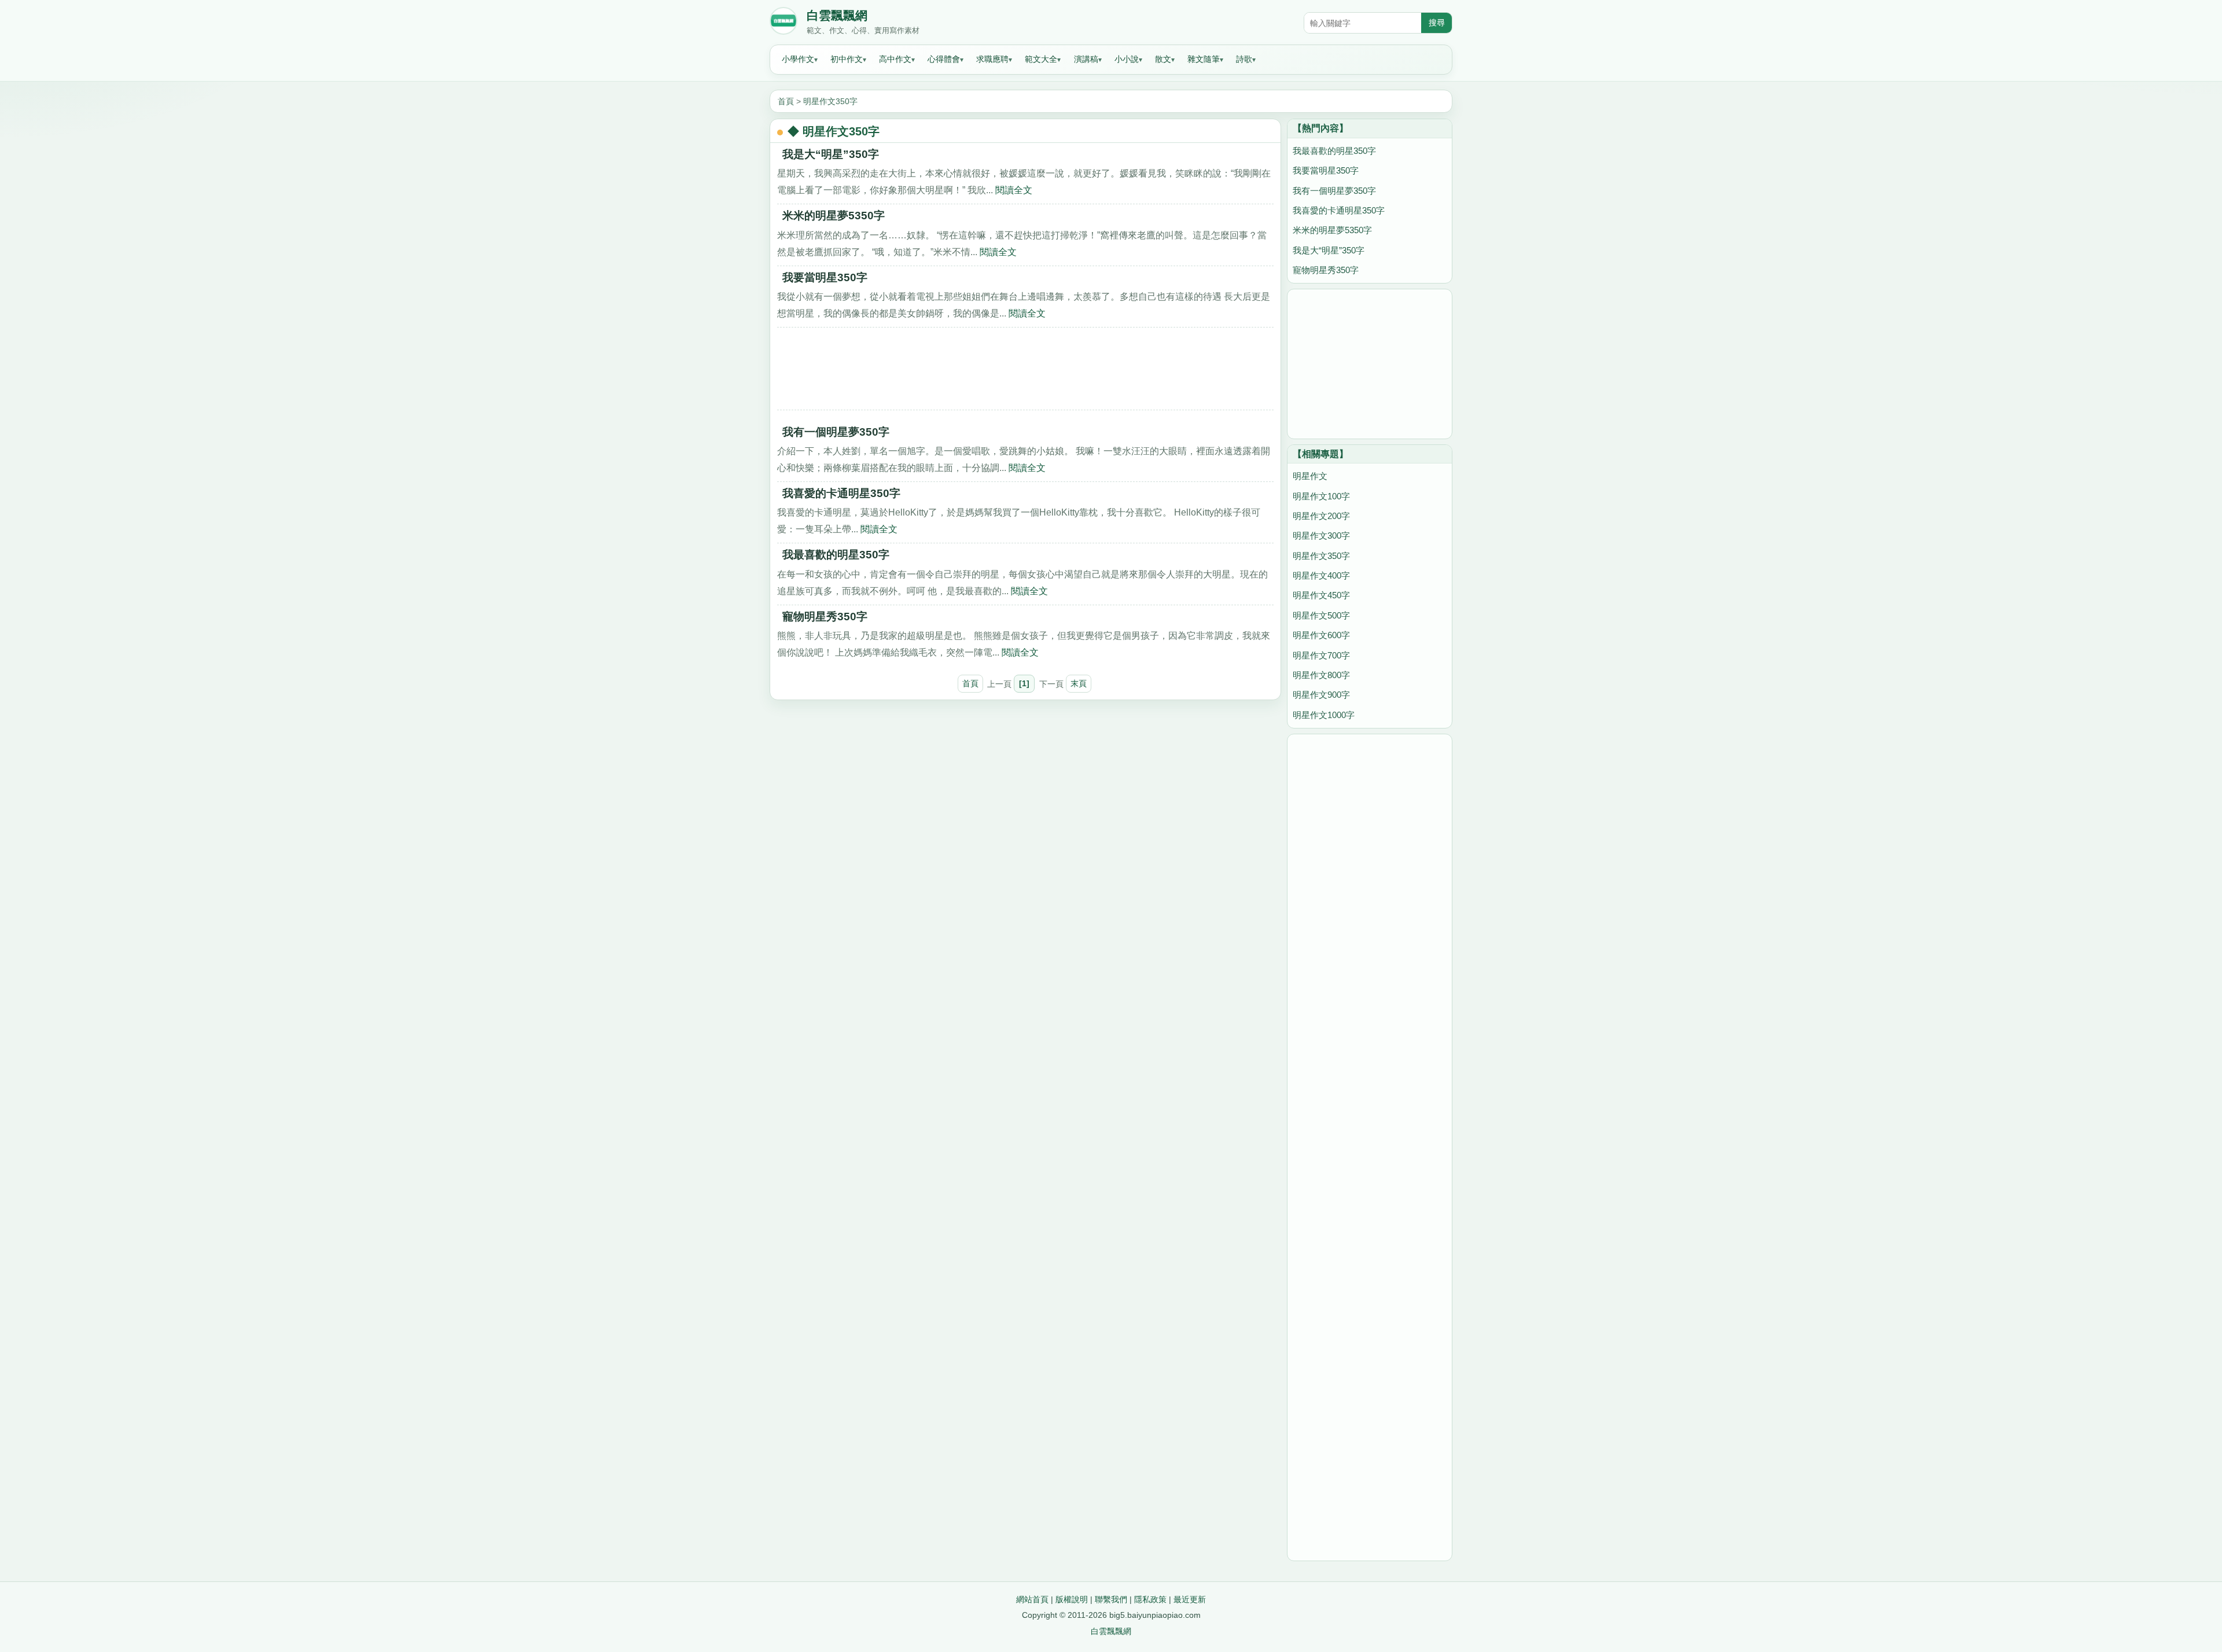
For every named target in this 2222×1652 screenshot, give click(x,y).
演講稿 (1086, 59)
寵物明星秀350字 (825, 617)
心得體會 (944, 59)
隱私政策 (1150, 1599)
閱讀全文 (1014, 190)
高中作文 (895, 59)
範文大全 (1041, 59)
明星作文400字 (1321, 575)
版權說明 (1072, 1599)
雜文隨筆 (1204, 59)
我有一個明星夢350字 (836, 432)
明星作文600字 (1321, 635)
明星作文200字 (1321, 516)
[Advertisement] (1025, 373)
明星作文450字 (1321, 595)
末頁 (1079, 683)
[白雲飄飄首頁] (783, 23)
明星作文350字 (830, 101)
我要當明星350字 (825, 277)
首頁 (786, 101)
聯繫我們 (1111, 1599)
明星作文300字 (1321, 536)
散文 (1163, 59)
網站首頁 (1032, 1599)
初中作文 (847, 59)
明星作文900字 (1321, 695)
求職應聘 (992, 59)
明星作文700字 (1321, 655)
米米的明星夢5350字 (834, 216)
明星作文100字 (1321, 496)
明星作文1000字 (1324, 715)
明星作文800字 (1321, 675)
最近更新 (1190, 1599)
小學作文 (798, 59)
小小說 (1127, 59)
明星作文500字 (1321, 615)
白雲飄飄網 (837, 16)
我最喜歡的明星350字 (836, 555)
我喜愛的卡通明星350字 (841, 493)
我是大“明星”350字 (831, 154)
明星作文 (1310, 476)
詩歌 (1244, 59)
